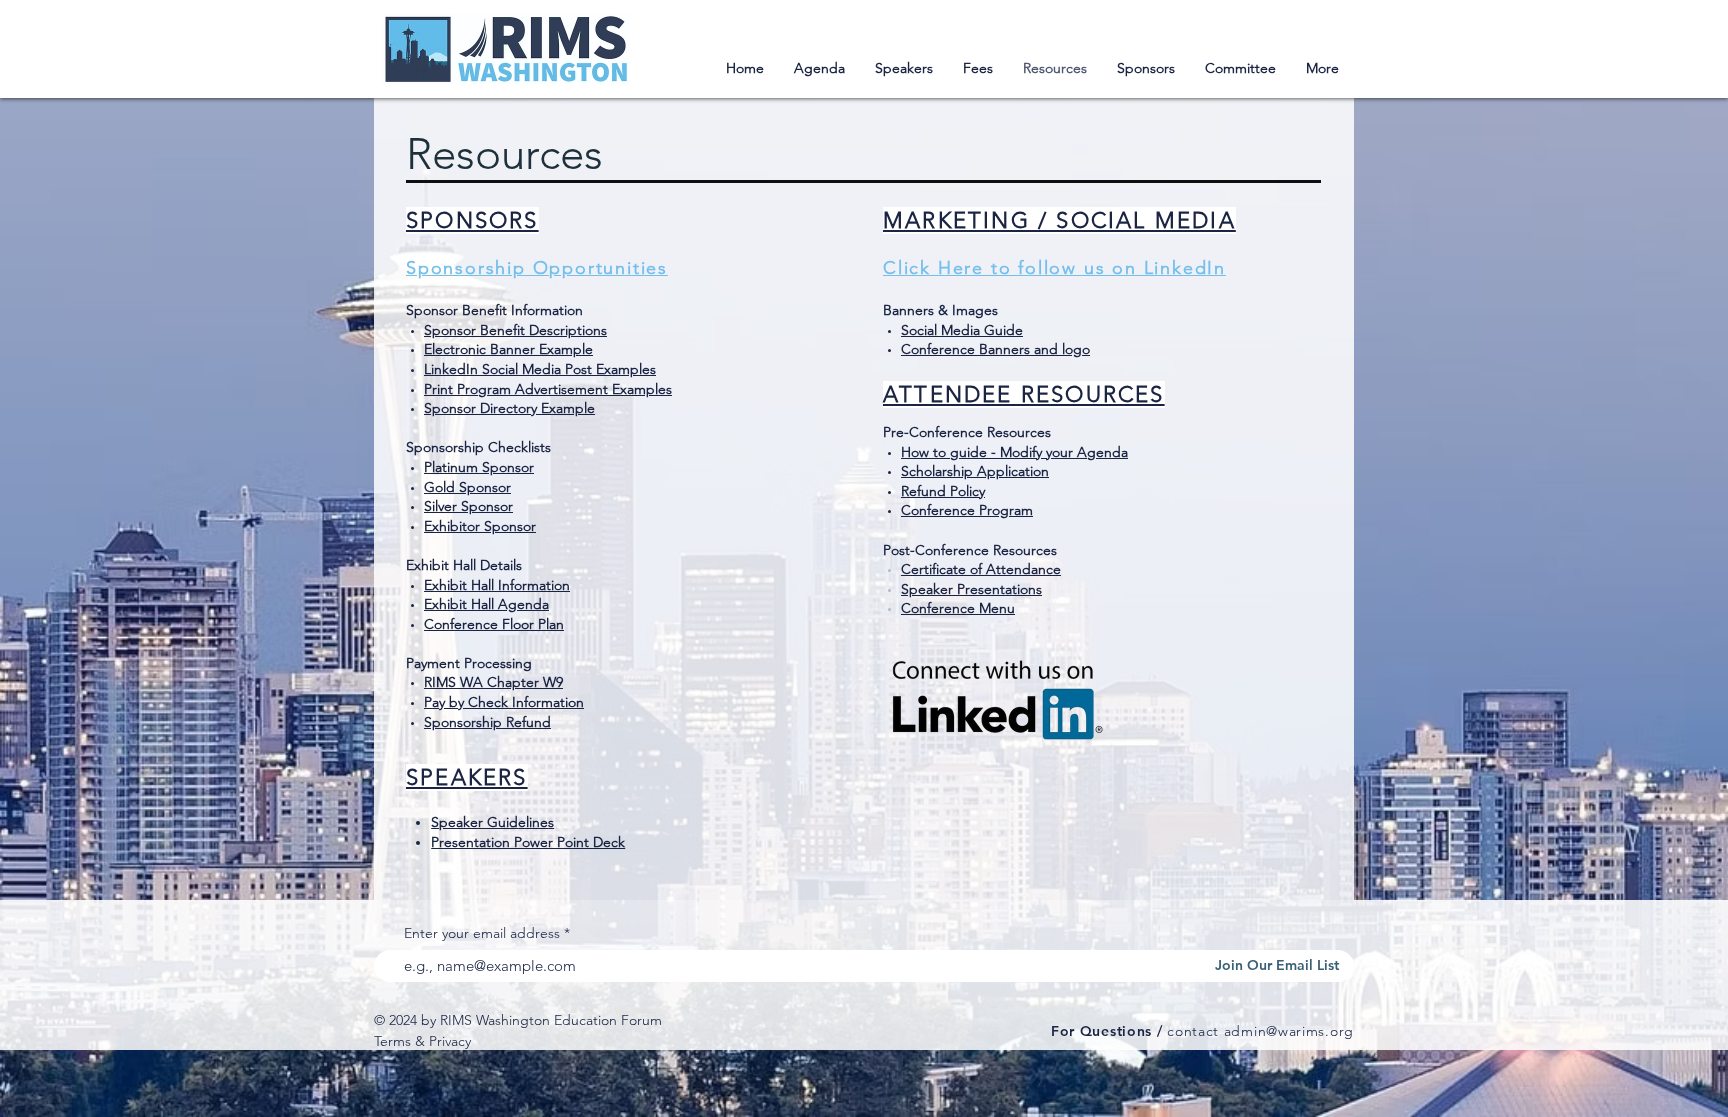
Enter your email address (482, 933)
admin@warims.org (1289, 1031)
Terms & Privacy (422, 1041)
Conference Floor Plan (494, 624)
